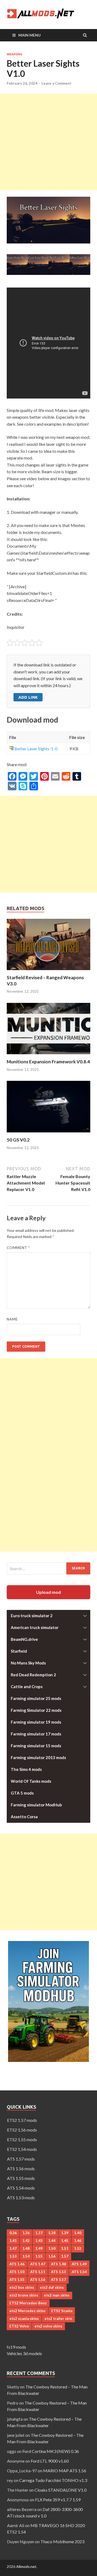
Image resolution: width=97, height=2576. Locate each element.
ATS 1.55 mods (21, 2178)
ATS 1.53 (58, 2272)
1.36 (26, 2233)
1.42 (26, 2241)
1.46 (78, 2241)
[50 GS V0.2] (48, 1134)
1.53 (13, 2256)
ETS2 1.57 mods (22, 2120)
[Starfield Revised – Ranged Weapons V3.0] (48, 971)
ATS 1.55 (17, 2280)
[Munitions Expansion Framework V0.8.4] (48, 1055)
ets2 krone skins (24, 2295)
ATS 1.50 (17, 2272)
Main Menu (30, 35)
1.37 (39, 2233)
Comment (18, 1248)
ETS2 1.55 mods (22, 2139)
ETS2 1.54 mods (22, 2149)
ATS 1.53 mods (21, 2198)
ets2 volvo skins (48, 2326)
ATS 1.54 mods (21, 2188)
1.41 (13, 2241)
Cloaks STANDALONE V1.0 (60, 2490)
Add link (28, 697)
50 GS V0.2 (18, 1140)
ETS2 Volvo (19, 2326)
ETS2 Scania (62, 2311)
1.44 (52, 2241)
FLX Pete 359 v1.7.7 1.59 (58, 2500)
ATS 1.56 (38, 2280)
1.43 (39, 2241)
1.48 (26, 2248)
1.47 (13, 2248)
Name (12, 1319)
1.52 (78, 2248)
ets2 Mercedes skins (27, 2311)
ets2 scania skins (24, 2319)
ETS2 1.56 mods (22, 2130)
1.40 (78, 2233)
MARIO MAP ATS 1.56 (65, 2471)
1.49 (39, 2248)
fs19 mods (16, 2347)
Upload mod (48, 1592)
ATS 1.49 (79, 2264)
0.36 (13, 2233)
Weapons (14, 54)
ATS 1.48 (58, 2264)
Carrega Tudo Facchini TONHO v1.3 (53, 2480)
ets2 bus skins (22, 2287)
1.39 (65, 2233)
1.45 (65, 2241)
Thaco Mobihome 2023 (62, 2541)
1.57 (65, 2256)
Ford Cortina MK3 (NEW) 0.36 (51, 2451)
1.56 (52, 2256)
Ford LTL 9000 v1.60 (50, 2461)
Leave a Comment (56, 83)
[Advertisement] (48, 142)
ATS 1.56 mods (21, 2168)
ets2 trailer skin (58, 2319)
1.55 (39, 2256)
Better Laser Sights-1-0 (36, 749)
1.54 (26, 2256)
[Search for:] (48, 1568)
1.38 (52, 2233)
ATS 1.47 (38, 2264)
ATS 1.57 (58, 2280)
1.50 (52, 2248)
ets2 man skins (57, 2295)
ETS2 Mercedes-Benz (28, 2303)
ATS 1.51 (38, 2272)
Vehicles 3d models (24, 2353)
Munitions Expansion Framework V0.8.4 (48, 1062)
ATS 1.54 (79, 2272)
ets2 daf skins (52, 2287)
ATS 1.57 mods (21, 2159)
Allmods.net (26, 2566)
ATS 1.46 (17, 2264)
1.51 (65, 2248)
